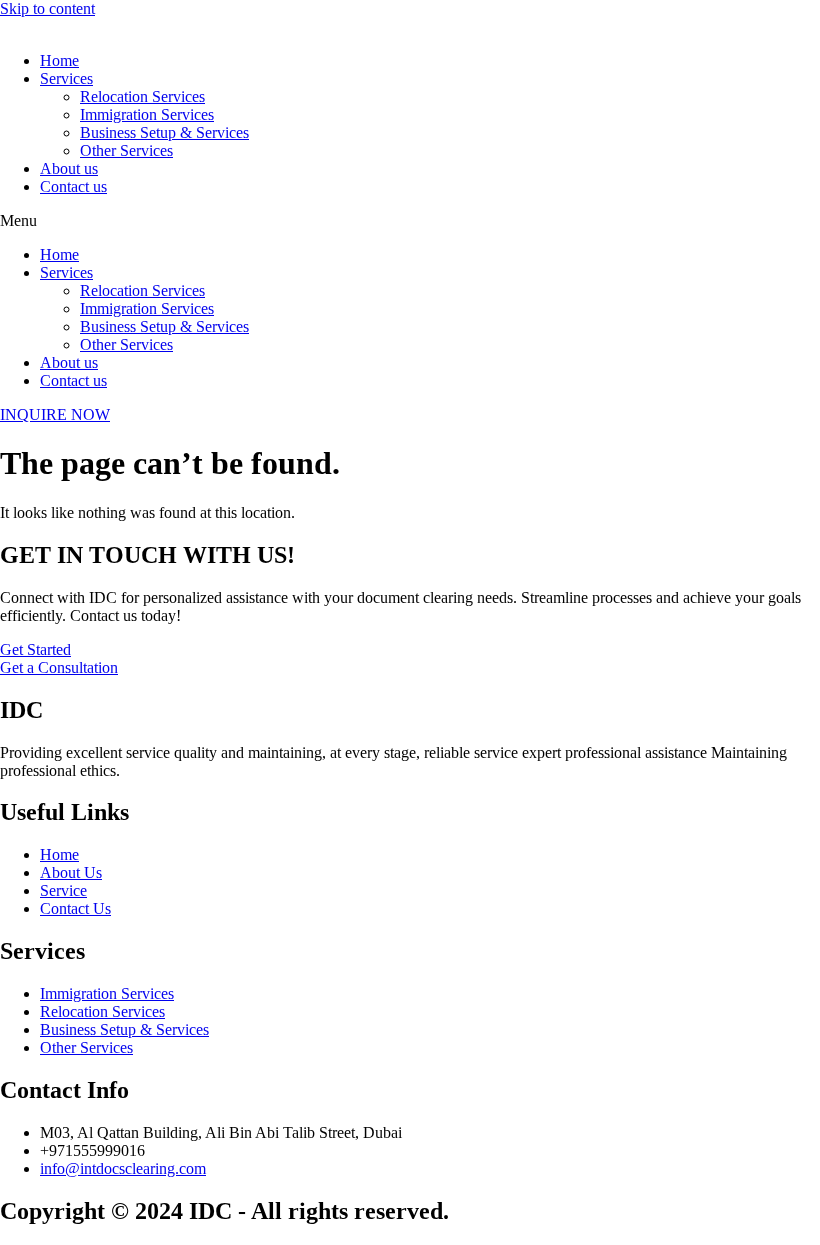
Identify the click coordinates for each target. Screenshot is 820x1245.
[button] (410, 221)
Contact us (73, 186)
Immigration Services (147, 114)
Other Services (126, 150)
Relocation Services (142, 96)
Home (59, 60)
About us (69, 168)
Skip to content (47, 8)
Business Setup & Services (164, 132)
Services (66, 78)
